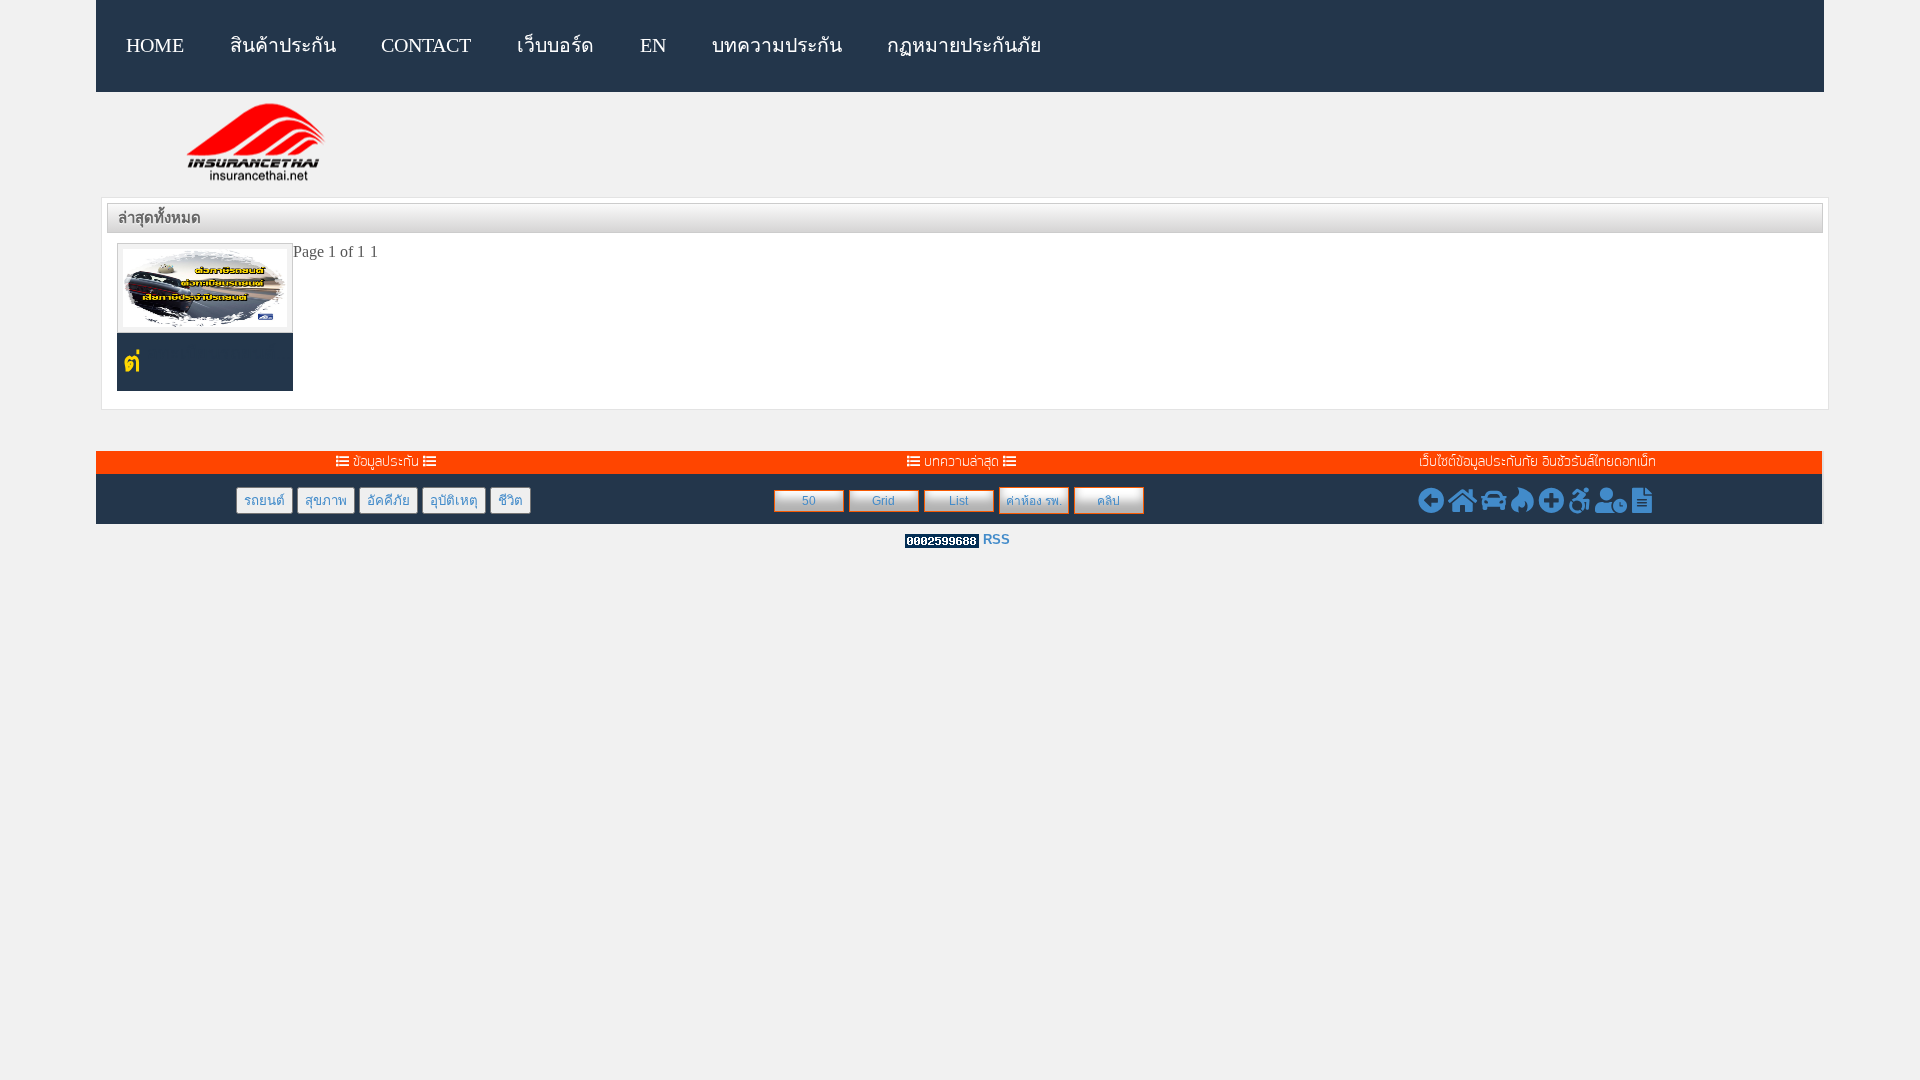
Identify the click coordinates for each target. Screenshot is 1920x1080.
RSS (996, 539)
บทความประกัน (777, 45)
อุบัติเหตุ (454, 500)
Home (155, 45)
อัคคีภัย (388, 500)
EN (653, 45)
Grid (883, 501)
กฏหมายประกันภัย (964, 45)
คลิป (1108, 501)
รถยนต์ (264, 500)
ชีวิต (510, 500)
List (958, 501)
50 (809, 501)
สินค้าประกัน (283, 45)
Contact (426, 45)
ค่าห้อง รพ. (1034, 501)
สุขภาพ (326, 500)
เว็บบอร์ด (555, 45)
